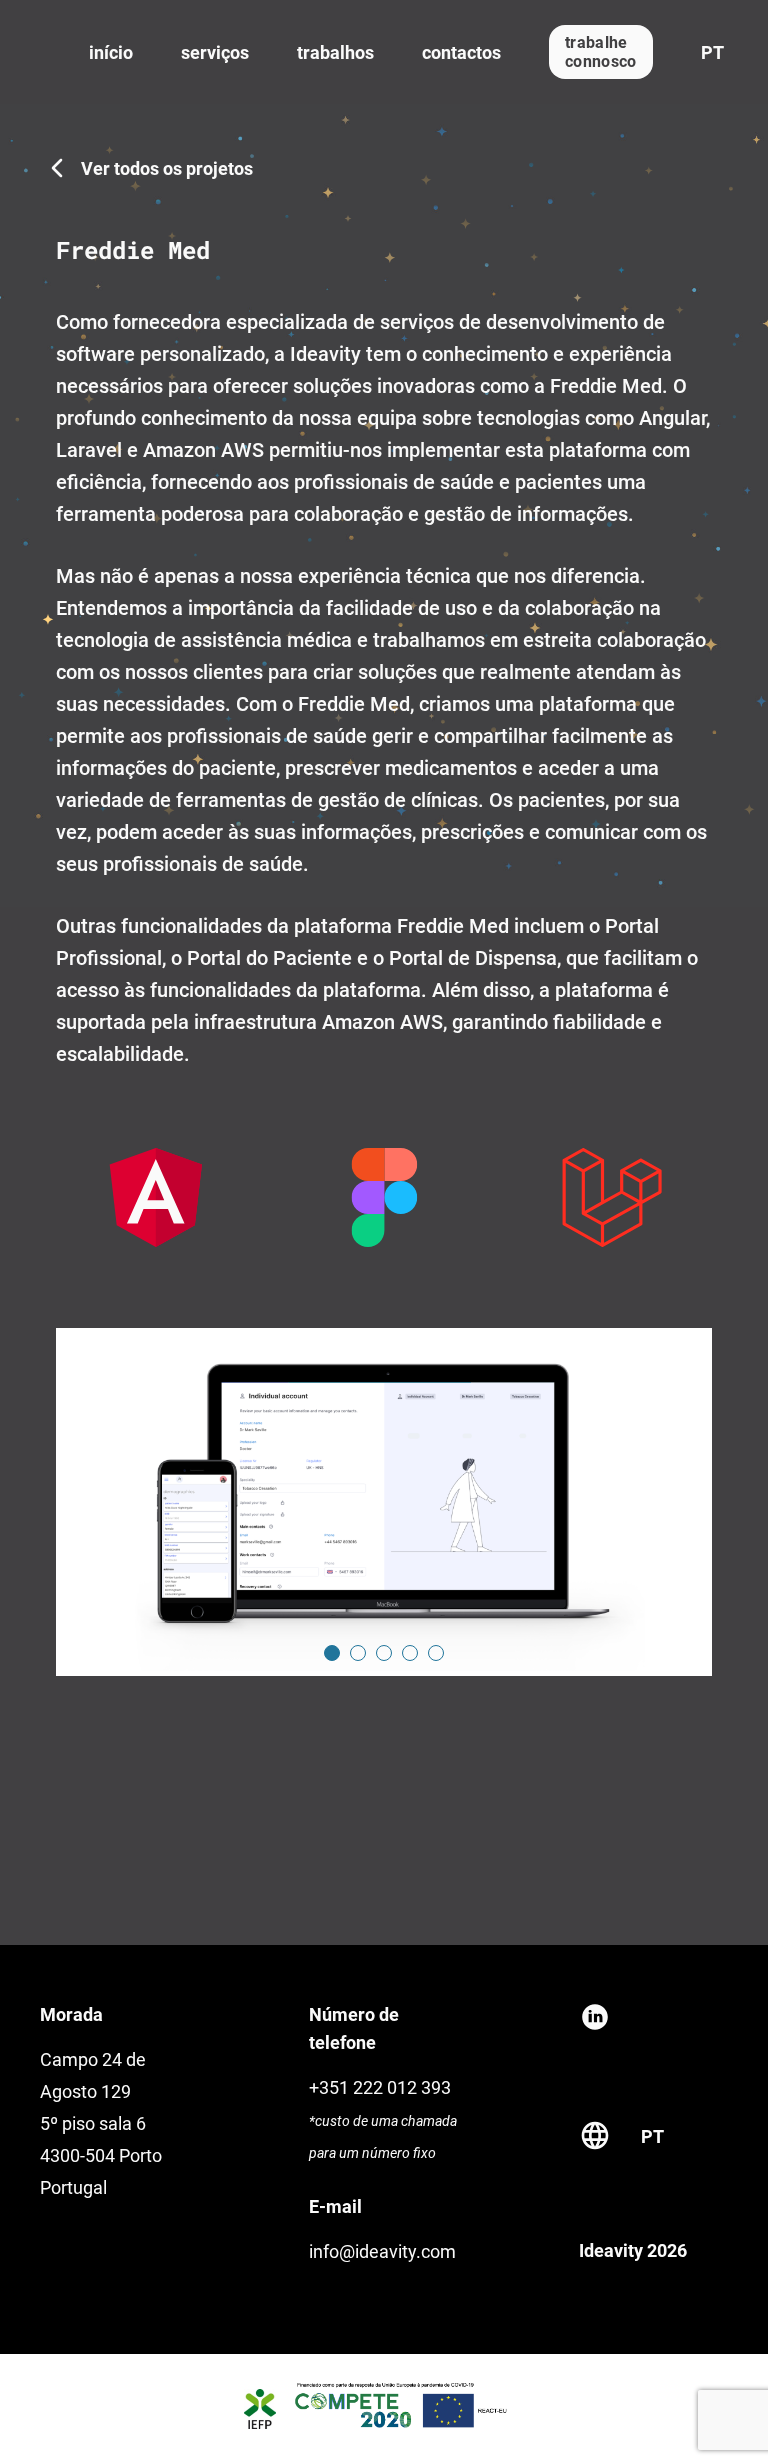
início (111, 52)
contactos (461, 52)
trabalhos (335, 52)
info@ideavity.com (382, 2251)
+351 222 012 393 (380, 2087)
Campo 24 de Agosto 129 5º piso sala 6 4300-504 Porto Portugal (101, 2123)
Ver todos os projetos (167, 168)
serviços (215, 52)
